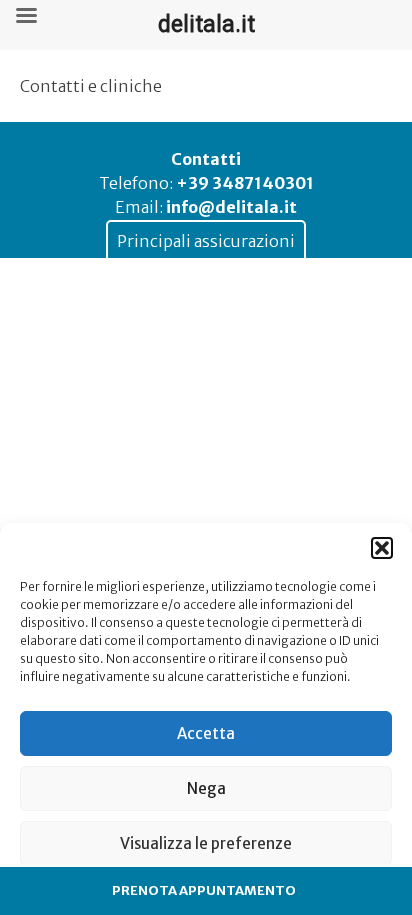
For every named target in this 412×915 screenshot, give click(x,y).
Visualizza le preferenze (206, 843)
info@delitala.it (231, 207)
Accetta (206, 733)
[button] (382, 548)
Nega (206, 788)
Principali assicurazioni (206, 241)
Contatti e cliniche (91, 86)
